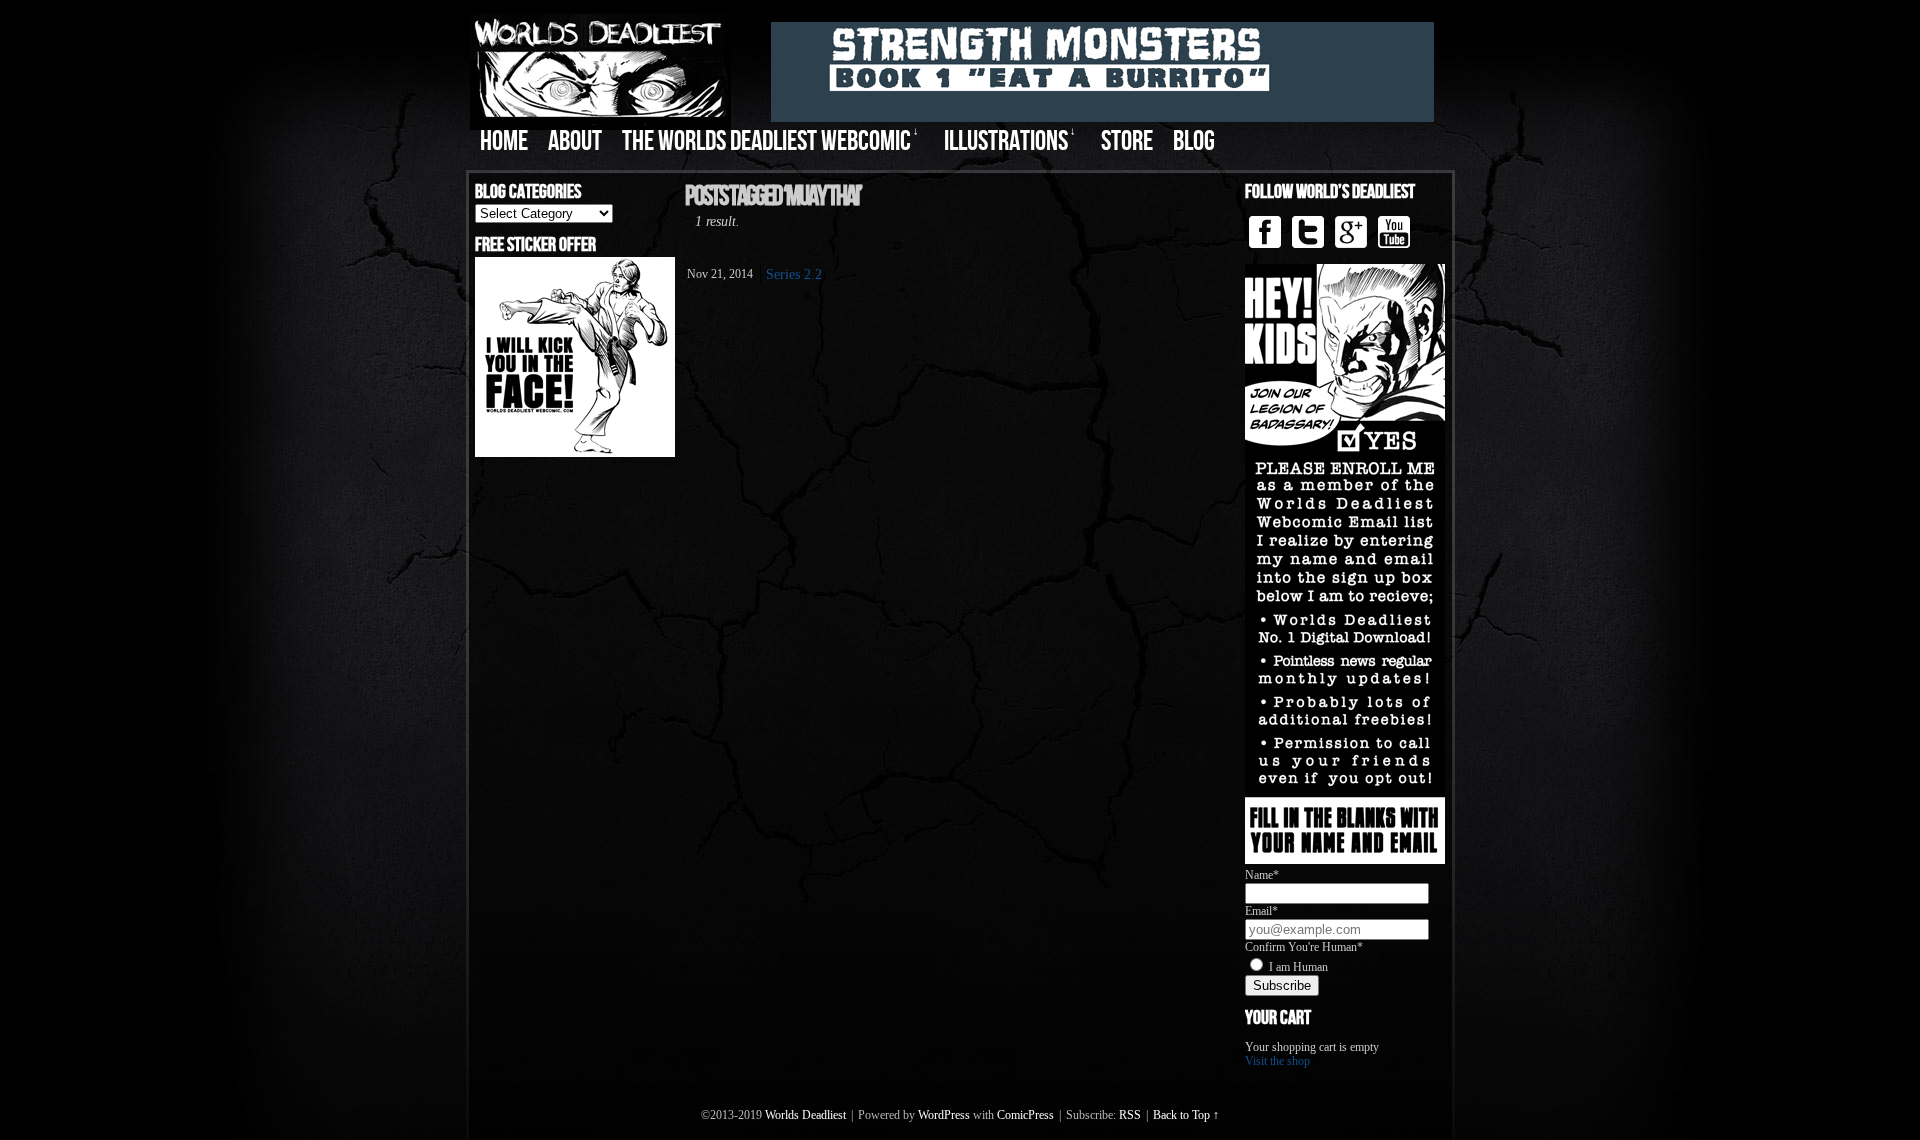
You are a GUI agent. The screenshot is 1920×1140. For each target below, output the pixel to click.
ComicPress (1025, 1115)
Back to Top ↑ (1186, 1115)
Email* (1261, 911)
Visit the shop (1277, 1061)
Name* (1262, 875)
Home (504, 141)
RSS (1130, 1115)
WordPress (944, 1115)
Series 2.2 (794, 274)
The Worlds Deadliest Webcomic (770, 141)
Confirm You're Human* (1304, 947)
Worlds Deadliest (805, 1115)
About (575, 141)
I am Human (1298, 967)
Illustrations (1010, 141)
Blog (1194, 141)
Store (1127, 141)
